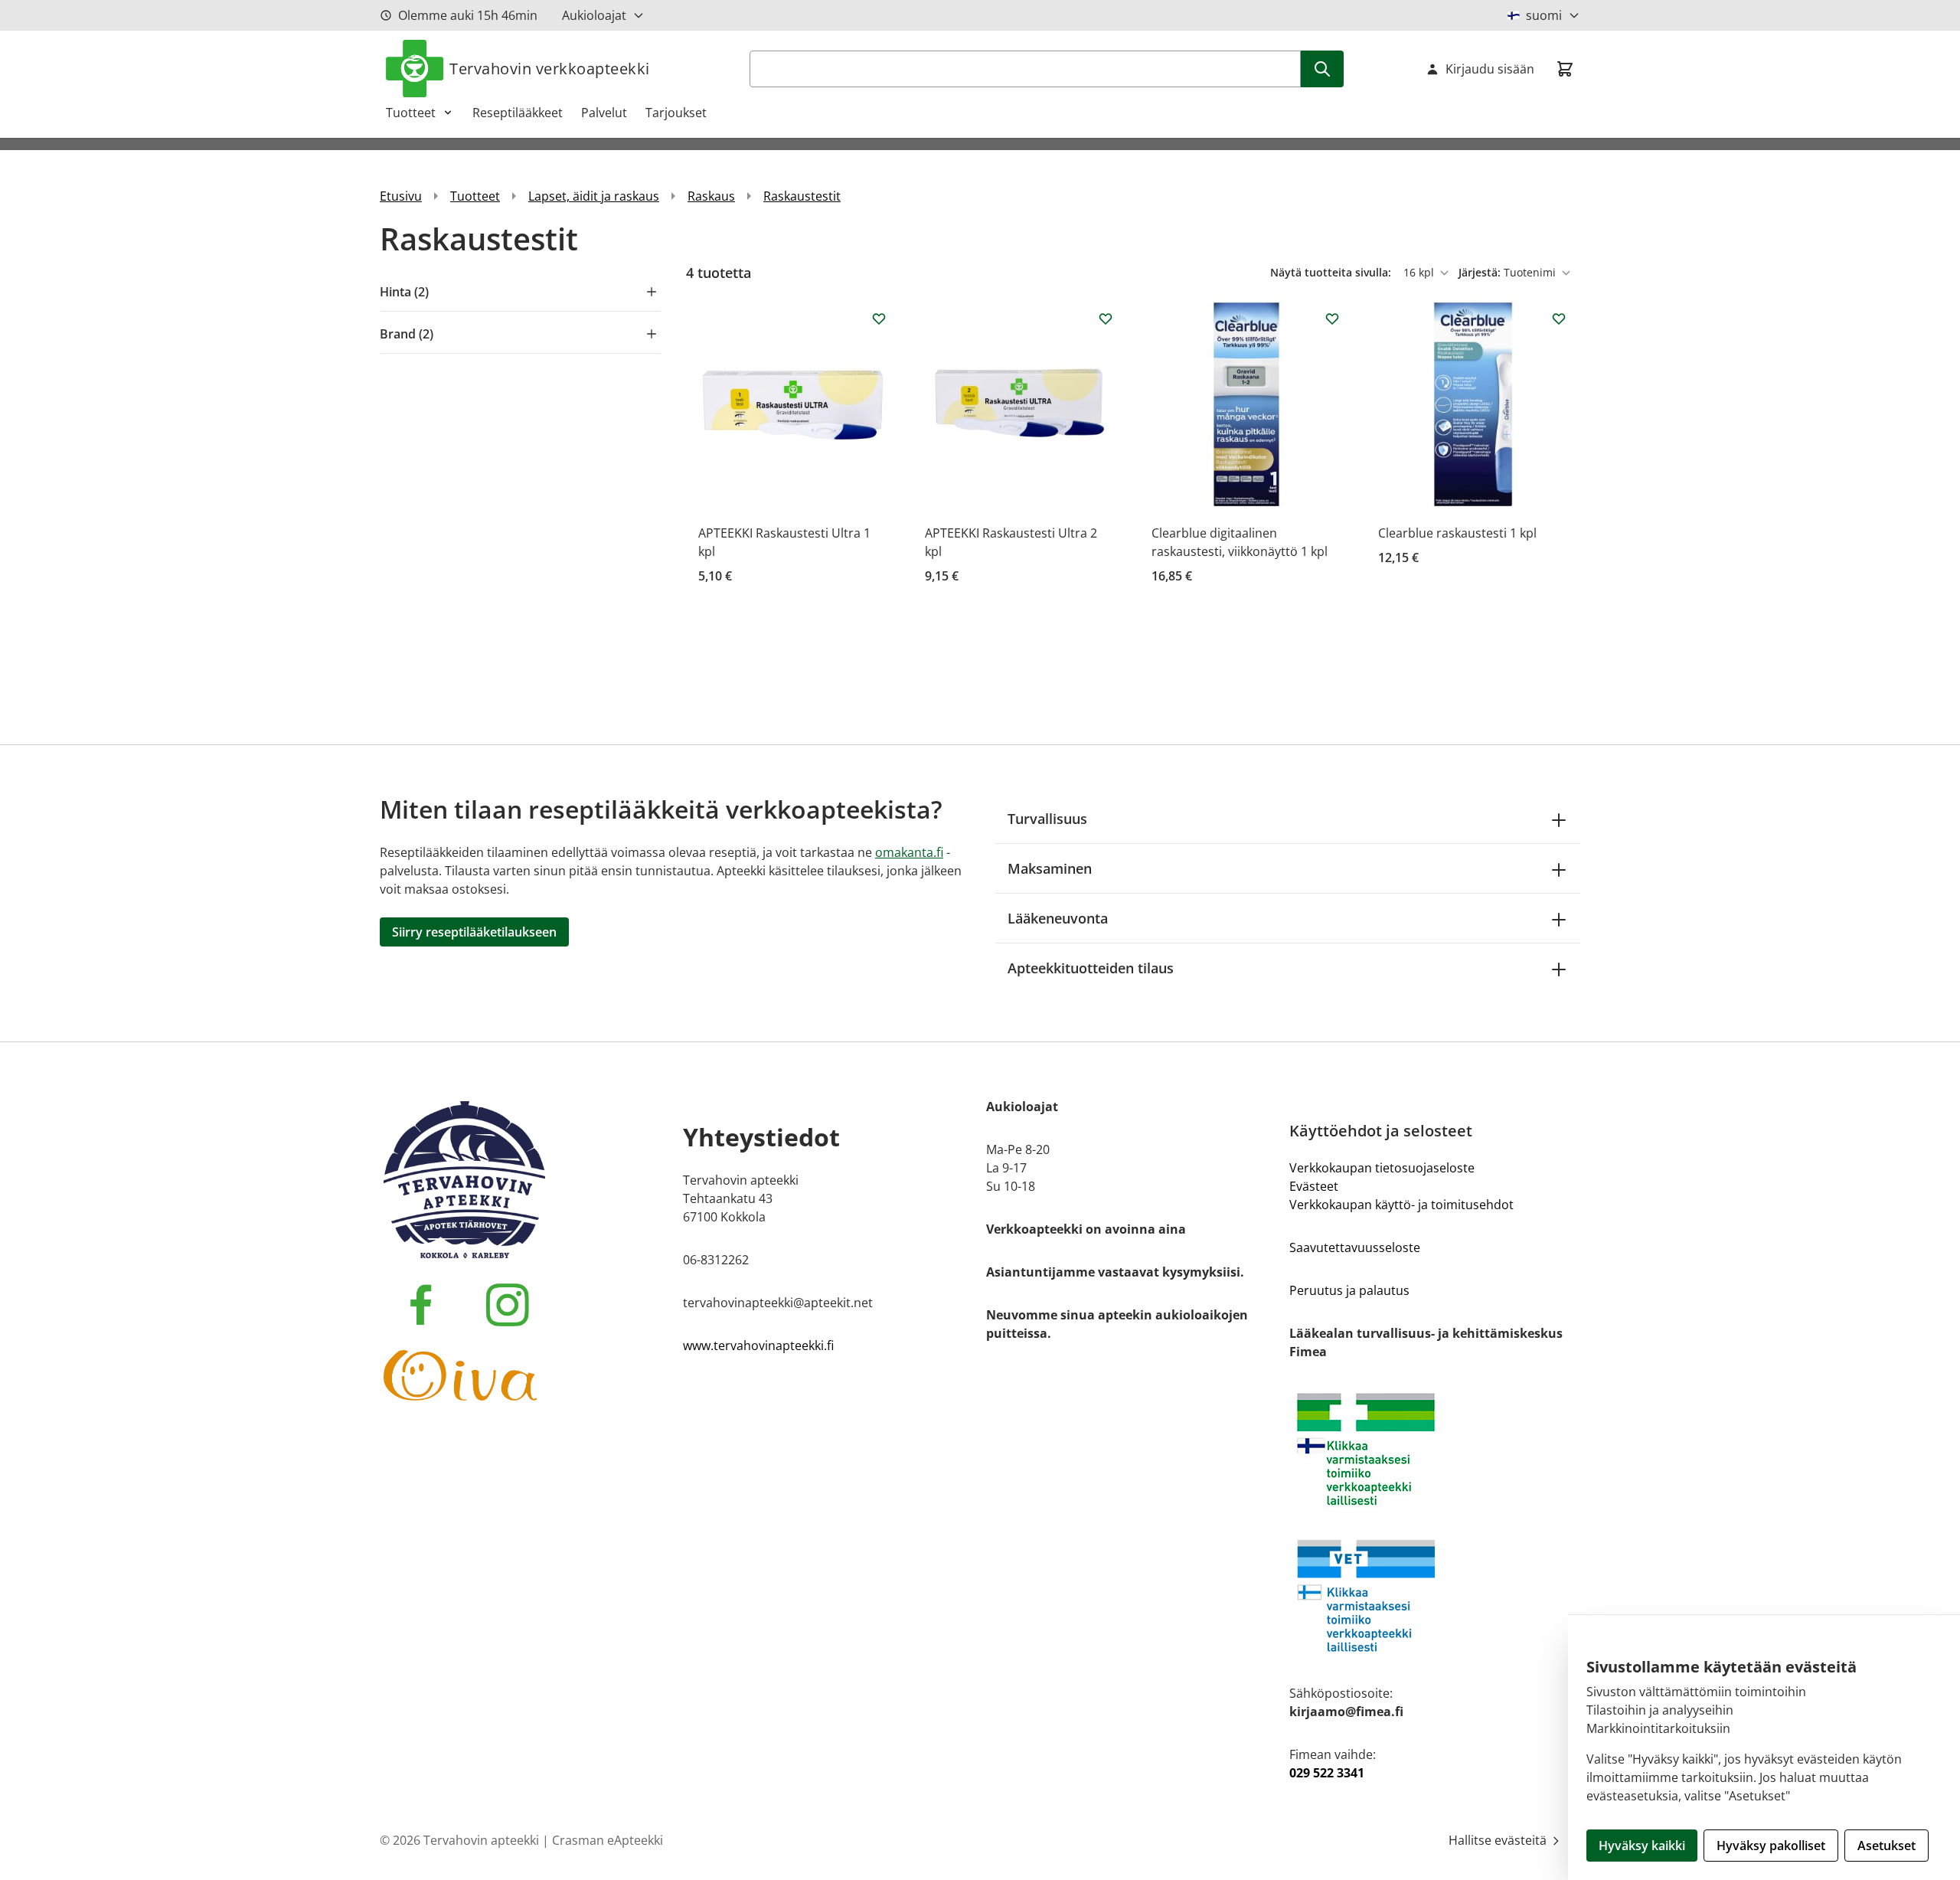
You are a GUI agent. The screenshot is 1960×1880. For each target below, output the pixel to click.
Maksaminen (1050, 868)
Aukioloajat (594, 15)
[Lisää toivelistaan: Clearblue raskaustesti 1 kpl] (1559, 319)
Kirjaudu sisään (1490, 69)
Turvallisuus (1047, 819)
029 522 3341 (1327, 1773)
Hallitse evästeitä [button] (1499, 1840)
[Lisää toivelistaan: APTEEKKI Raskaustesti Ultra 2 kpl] (1106, 319)
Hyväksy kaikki (1642, 1846)
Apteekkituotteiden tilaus (1091, 968)
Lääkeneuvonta (1058, 918)
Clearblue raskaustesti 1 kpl (1457, 533)
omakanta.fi (909, 852)
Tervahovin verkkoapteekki (550, 69)
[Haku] (1322, 69)
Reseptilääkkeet (518, 113)
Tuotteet (411, 113)
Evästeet (1314, 1186)
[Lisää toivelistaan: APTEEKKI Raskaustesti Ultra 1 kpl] (879, 319)
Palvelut (604, 113)
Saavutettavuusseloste (1355, 1247)
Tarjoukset (676, 113)
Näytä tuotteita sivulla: (1332, 272)
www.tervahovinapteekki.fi (758, 1345)
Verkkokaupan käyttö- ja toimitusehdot (1401, 1205)
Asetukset (1886, 1846)
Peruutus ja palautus (1349, 1290)
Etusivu (401, 196)
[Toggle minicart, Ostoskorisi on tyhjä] (1565, 69)
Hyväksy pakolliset (1771, 1846)
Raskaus (711, 196)
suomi (1544, 15)
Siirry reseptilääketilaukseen (474, 932)
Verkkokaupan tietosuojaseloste (1382, 1168)
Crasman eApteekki (608, 1840)
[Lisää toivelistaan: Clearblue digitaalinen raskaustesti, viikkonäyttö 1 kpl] (1332, 319)
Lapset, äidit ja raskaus (594, 196)
